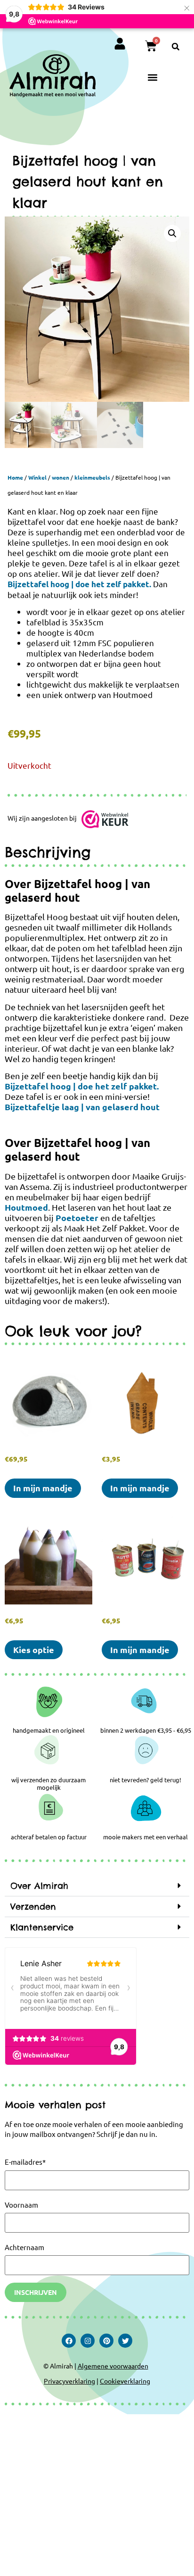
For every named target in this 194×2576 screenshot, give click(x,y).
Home (15, 477)
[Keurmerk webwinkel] (105, 821)
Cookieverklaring (125, 2381)
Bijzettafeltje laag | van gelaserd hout (82, 1107)
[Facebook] (69, 2341)
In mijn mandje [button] (43, 1488)
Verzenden (33, 1907)
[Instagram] (88, 2341)
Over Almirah (39, 1886)
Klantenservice (42, 1927)
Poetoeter (77, 1217)
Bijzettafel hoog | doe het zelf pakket (78, 584)
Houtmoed (26, 1207)
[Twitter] (125, 2341)
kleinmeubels (92, 477)
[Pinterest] (106, 2341)
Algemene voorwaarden (113, 2366)
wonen (61, 477)
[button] (176, 47)
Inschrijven (36, 2292)
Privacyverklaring (69, 2381)
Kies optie (34, 1649)
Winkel (37, 477)
